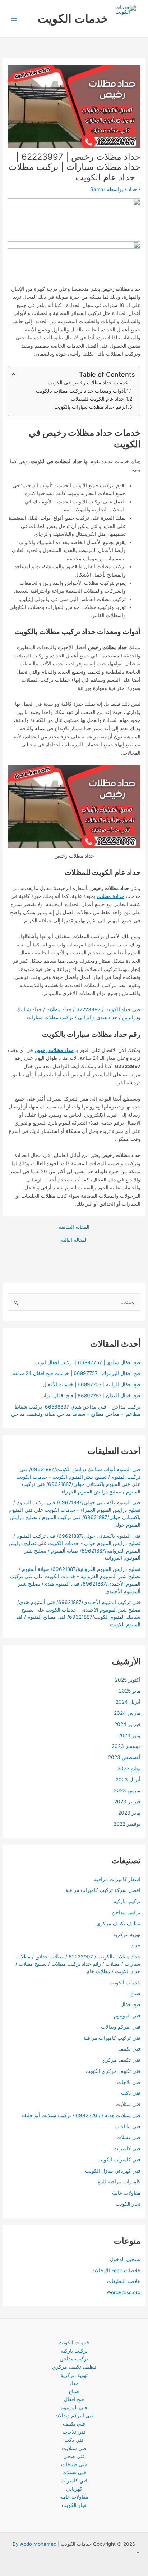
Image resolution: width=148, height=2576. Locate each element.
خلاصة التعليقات (124, 2281)
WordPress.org (124, 2292)
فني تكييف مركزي (121, 2060)
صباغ (135, 1993)
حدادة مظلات (110, 896)
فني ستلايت (128, 2104)
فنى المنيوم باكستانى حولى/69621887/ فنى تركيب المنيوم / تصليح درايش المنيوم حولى (75, 1517)
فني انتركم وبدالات (121, 2027)
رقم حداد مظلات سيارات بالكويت (89, 407)
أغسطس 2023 (124, 1757)
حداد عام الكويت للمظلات (98, 399)
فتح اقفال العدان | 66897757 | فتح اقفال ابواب (90, 1396)
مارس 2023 (127, 1790)
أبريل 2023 (128, 1780)
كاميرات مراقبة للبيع (119, 2182)
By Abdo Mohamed (34, 2544)
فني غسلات (128, 2137)
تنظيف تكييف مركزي (118, 1924)
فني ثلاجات (129, 2082)
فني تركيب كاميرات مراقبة (112, 2038)
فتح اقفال (130, 2005)
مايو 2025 (130, 1691)
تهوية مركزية (127, 1934)
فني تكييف (129, 2049)
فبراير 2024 (127, 1724)
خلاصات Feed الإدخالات (116, 2270)
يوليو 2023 (129, 1768)
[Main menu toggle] (15, 19)
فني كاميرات (127, 2148)
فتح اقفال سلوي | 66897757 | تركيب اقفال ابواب (87, 1362)
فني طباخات (128, 2127)
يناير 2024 (129, 1735)
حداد (133, 189)
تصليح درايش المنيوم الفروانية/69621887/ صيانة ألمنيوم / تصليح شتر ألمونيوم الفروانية (75, 1551)
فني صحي (74, 2456)
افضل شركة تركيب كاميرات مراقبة (103, 1890)
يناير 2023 (129, 1813)
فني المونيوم (127, 2016)
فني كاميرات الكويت (119, 2160)
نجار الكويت (128, 2204)
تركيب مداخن (126, 1912)
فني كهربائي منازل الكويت (113, 2171)
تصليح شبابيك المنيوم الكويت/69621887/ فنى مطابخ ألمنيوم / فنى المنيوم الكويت (77, 1617)
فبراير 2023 (127, 1802)
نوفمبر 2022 (127, 1824)
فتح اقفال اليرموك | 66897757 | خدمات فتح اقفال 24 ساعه (77, 1373)
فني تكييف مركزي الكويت (113, 2071)
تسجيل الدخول (125, 2259)
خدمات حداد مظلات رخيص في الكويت (88, 382)
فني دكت (131, 2093)
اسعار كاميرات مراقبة (117, 1879)
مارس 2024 (127, 1713)
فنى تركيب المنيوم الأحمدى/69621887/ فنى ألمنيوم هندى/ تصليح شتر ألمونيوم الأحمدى (75, 1584)
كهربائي (74, 2489)
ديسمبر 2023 (126, 1746)
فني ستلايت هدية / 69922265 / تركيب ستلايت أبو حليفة (81, 2115)
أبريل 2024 (128, 1702)
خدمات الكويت (73, 19)
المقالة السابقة (74, 1227)
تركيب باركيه (127, 1901)
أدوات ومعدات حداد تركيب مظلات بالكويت (80, 391)
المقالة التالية (74, 1240)
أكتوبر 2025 (128, 1680)
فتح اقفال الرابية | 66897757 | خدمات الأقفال (92, 1384)
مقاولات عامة (126, 2193)
